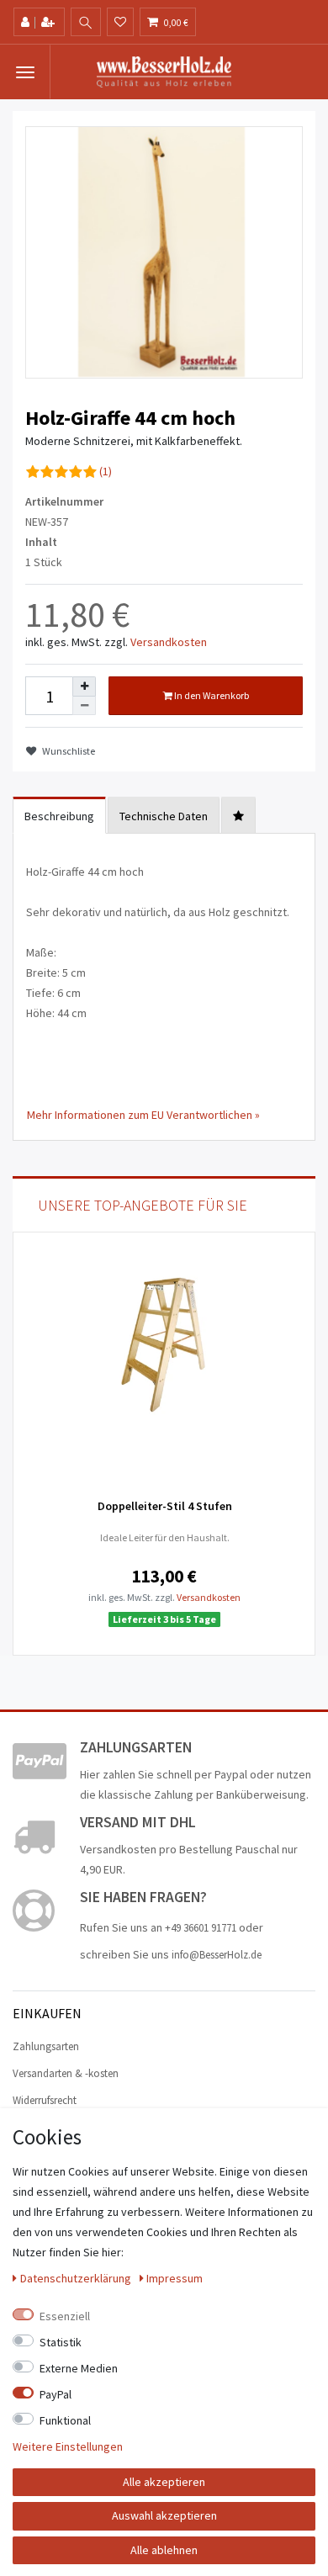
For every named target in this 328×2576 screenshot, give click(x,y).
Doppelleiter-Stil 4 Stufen (165, 1506)
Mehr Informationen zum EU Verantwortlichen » (143, 1115)
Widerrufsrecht (45, 2100)
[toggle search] (86, 23)
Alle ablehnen (164, 2550)
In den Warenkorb (211, 695)
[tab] (238, 815)
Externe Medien (79, 2368)
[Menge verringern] (84, 706)
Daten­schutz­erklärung (77, 2278)
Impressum (175, 2278)
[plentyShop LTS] (164, 71)
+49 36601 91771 (201, 1928)
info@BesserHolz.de (217, 1955)
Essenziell (65, 2316)
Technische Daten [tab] (164, 816)
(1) (106, 471)
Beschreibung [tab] (59, 816)
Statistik (61, 2342)
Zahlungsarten (46, 2046)
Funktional (65, 2420)
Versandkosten (169, 642)
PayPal (56, 2394)
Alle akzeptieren (164, 2482)
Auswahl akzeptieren (164, 2515)
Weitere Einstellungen (68, 2446)
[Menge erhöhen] (84, 686)
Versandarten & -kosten (66, 2073)
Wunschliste (68, 751)
